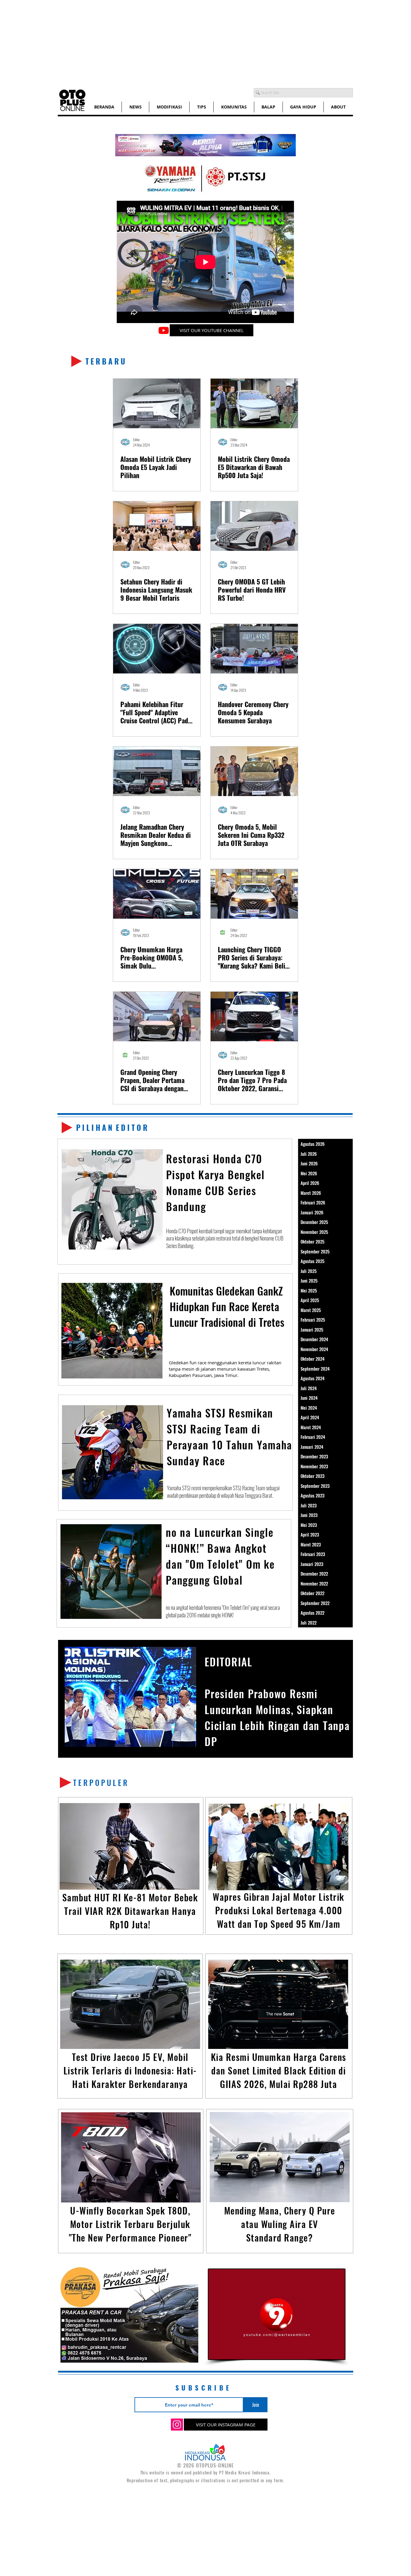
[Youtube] (164, 330)
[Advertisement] (181, 42)
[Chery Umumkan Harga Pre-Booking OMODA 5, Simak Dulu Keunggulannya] (157, 894)
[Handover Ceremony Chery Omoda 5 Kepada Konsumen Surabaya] (254, 649)
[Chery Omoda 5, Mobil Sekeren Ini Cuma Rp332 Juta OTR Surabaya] (254, 771)
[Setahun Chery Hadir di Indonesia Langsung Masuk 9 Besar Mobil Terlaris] (157, 526)
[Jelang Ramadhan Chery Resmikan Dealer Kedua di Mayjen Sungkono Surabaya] (157, 771)
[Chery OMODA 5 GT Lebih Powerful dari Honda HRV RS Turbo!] (254, 526)
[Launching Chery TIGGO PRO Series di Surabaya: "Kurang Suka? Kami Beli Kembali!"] (254, 894)
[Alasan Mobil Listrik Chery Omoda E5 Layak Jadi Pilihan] (157, 403)
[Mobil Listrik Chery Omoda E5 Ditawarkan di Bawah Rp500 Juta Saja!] (254, 403)
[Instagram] (177, 2425)
